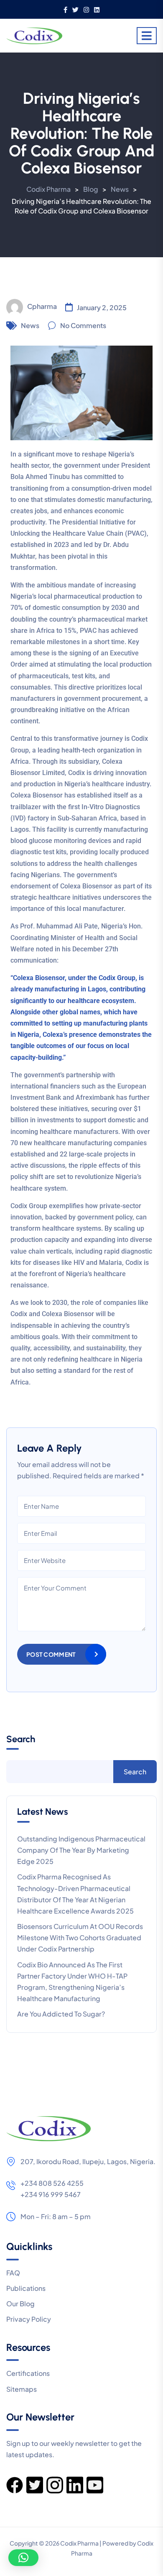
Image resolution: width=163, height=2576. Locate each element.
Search (21, 1739)
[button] (23, 2558)
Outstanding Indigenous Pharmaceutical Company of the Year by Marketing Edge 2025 (81, 1850)
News (30, 325)
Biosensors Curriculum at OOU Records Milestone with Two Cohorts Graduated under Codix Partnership (80, 1938)
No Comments (83, 325)
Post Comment (51, 1654)
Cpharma (42, 306)
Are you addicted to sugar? (61, 2014)
